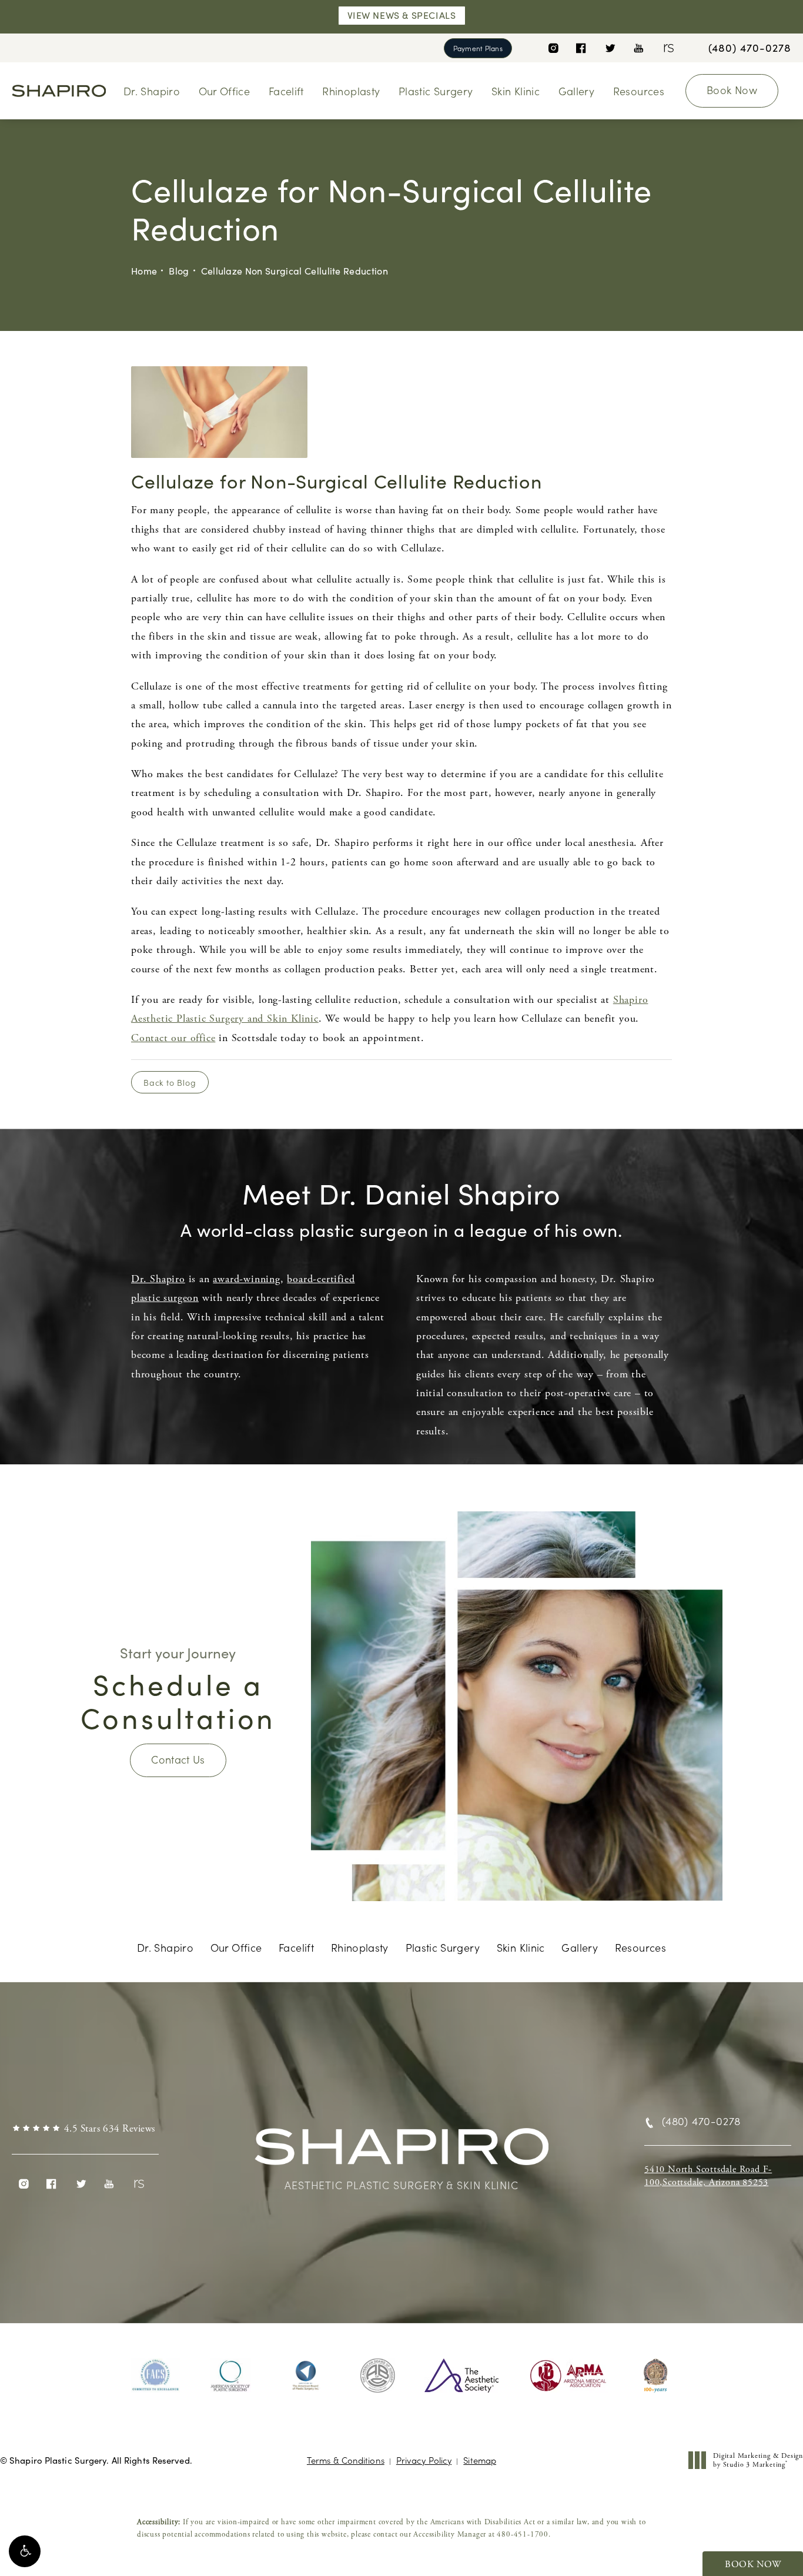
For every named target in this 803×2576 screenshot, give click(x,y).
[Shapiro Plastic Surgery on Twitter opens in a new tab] (610, 48)
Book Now (732, 90)
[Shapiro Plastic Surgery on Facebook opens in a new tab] (581, 48)
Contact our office (173, 1038)
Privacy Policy (424, 2460)
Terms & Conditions (346, 2460)
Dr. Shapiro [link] (152, 91)
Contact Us (178, 1759)
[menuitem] (553, 48)
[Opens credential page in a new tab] (156, 2376)
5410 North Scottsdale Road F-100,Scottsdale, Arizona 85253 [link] (708, 2176)
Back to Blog (170, 1082)
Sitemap (480, 2460)
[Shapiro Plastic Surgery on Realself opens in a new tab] (668, 48)
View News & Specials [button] (402, 15)
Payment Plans (478, 48)
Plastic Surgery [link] (436, 91)
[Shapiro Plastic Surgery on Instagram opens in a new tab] (553, 48)
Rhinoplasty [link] (351, 91)
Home (144, 271)
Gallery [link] (577, 91)
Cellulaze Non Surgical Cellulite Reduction (295, 271)
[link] (750, 48)
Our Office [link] (225, 91)
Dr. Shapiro (158, 1279)
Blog (179, 271)
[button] (25, 2551)
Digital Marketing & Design (758, 2460)
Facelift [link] (286, 91)
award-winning (246, 1279)
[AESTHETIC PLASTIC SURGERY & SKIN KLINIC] (401, 2152)
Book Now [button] (753, 2565)
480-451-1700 (523, 2535)
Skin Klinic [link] (516, 91)
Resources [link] (639, 91)
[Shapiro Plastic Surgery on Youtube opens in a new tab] (639, 48)
